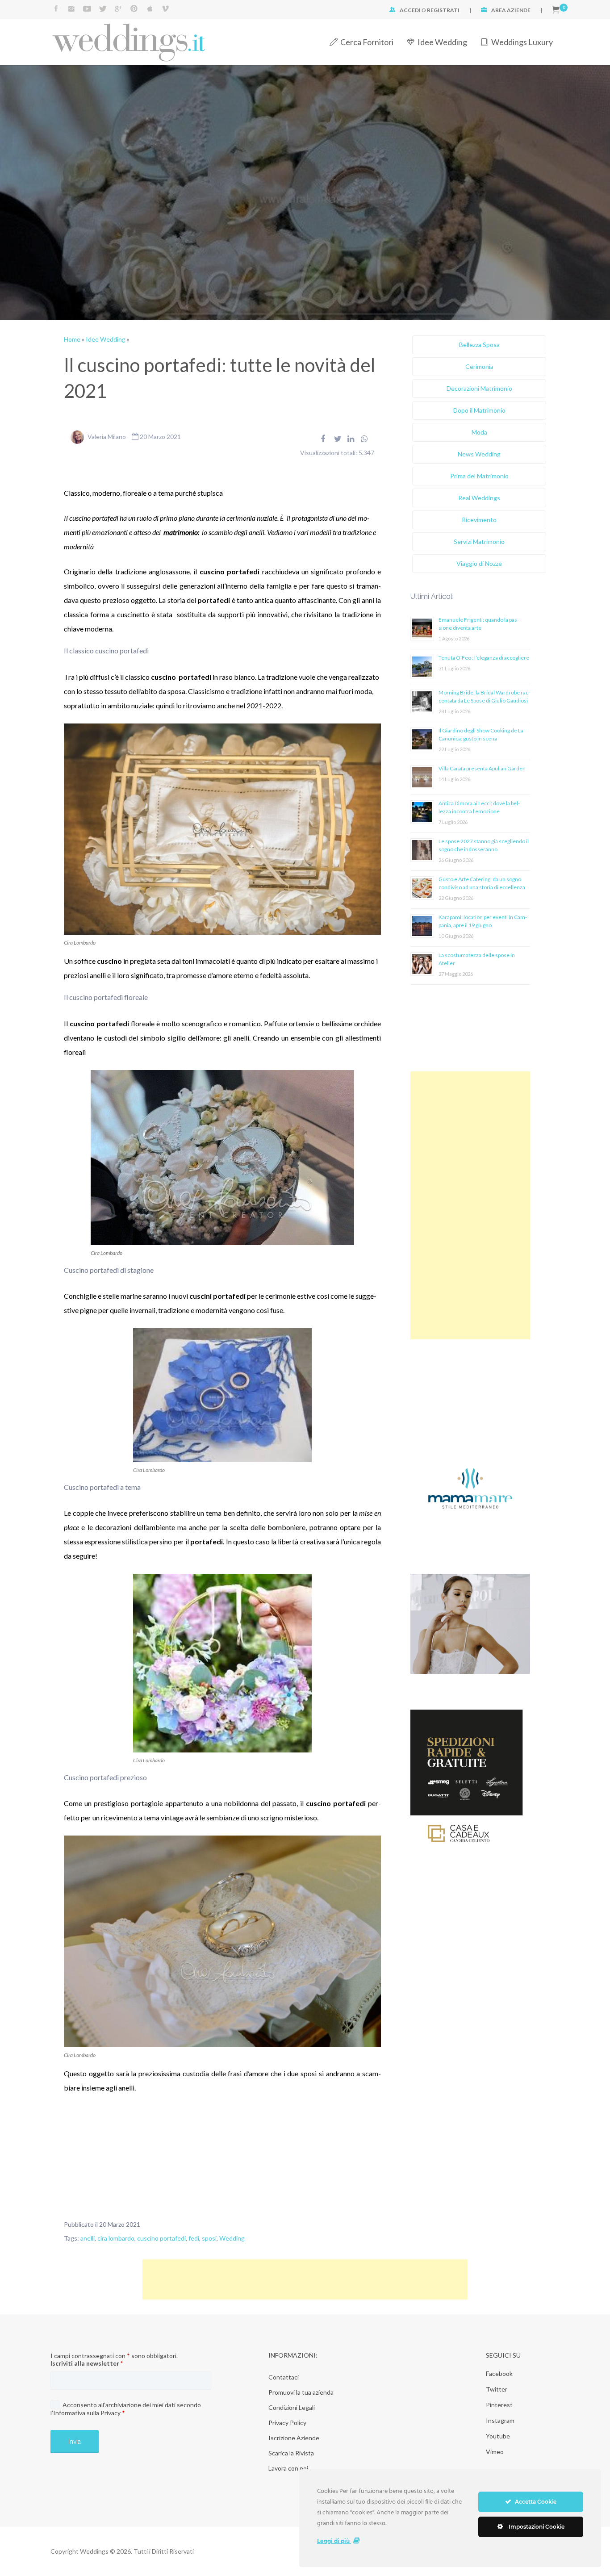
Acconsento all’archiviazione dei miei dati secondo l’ (126, 2409)
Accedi (410, 10)
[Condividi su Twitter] (338, 439)
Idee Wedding (442, 42)
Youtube (498, 2436)
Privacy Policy (287, 2423)
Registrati (443, 10)
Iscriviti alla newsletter (87, 2363)
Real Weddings (479, 498)
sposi (209, 2238)
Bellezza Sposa (479, 345)
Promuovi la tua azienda (301, 2392)
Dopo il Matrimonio (479, 410)
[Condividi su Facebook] (323, 439)
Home (72, 339)
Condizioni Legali (292, 2407)
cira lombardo (116, 2238)
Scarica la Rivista (291, 2453)
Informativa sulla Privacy (87, 2413)
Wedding (232, 2238)
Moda (479, 432)
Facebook (499, 2373)
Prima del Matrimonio (479, 476)
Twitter (497, 2389)
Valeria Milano (107, 437)
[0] (556, 10)
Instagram (500, 2420)
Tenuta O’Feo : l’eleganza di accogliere (484, 658)
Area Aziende (511, 10)
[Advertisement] (470, 1205)
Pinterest (499, 2405)
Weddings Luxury (522, 42)
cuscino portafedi (161, 2238)
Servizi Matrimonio (479, 542)
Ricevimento (479, 520)
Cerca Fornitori (367, 42)
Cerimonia (479, 366)
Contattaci (284, 2377)
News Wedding (479, 454)
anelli (88, 2238)
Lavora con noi (288, 2468)
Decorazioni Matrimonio (479, 388)
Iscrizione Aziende (294, 2438)
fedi (194, 2238)
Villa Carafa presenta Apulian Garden (482, 768)
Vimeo (495, 2452)
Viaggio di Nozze (479, 563)
